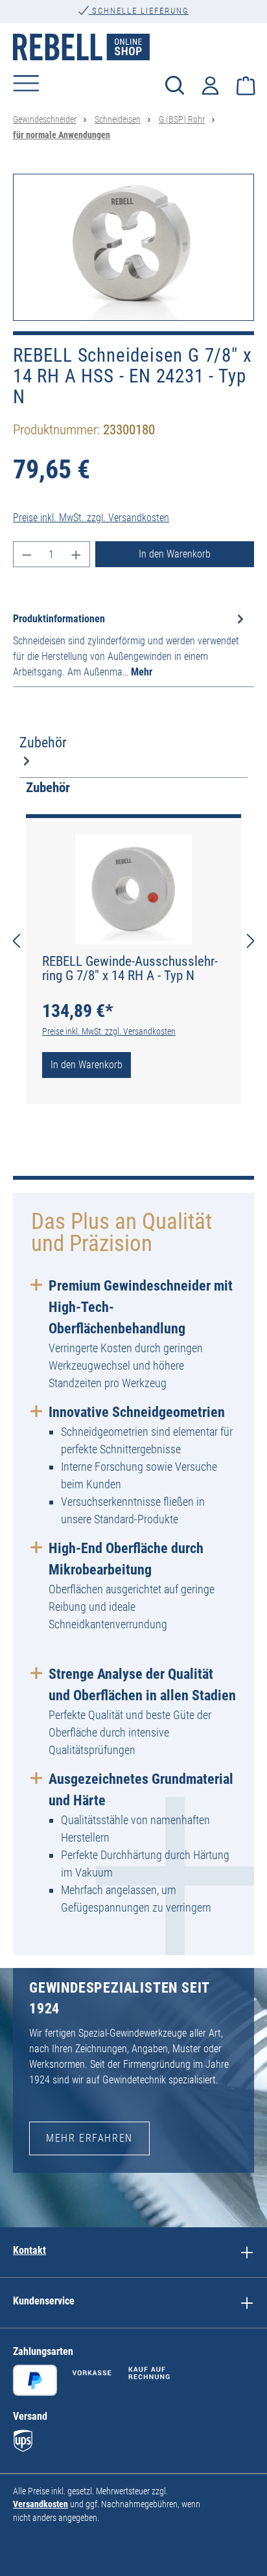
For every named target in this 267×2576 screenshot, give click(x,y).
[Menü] (26, 83)
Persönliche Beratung (139, 22)
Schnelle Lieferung (139, 11)
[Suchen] (175, 85)
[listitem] (247, 2252)
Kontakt (29, 2250)
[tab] (130, 645)
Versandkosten (41, 2504)
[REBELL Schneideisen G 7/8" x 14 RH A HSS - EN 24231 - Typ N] (133, 247)
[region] (133, 247)
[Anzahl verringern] (27, 554)
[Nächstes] (251, 941)
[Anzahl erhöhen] (76, 554)
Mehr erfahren (89, 2138)
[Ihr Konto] (210, 84)
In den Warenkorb (175, 554)
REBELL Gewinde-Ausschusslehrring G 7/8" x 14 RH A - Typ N (130, 968)
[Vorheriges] (16, 941)
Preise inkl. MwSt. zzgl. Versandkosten (91, 518)
